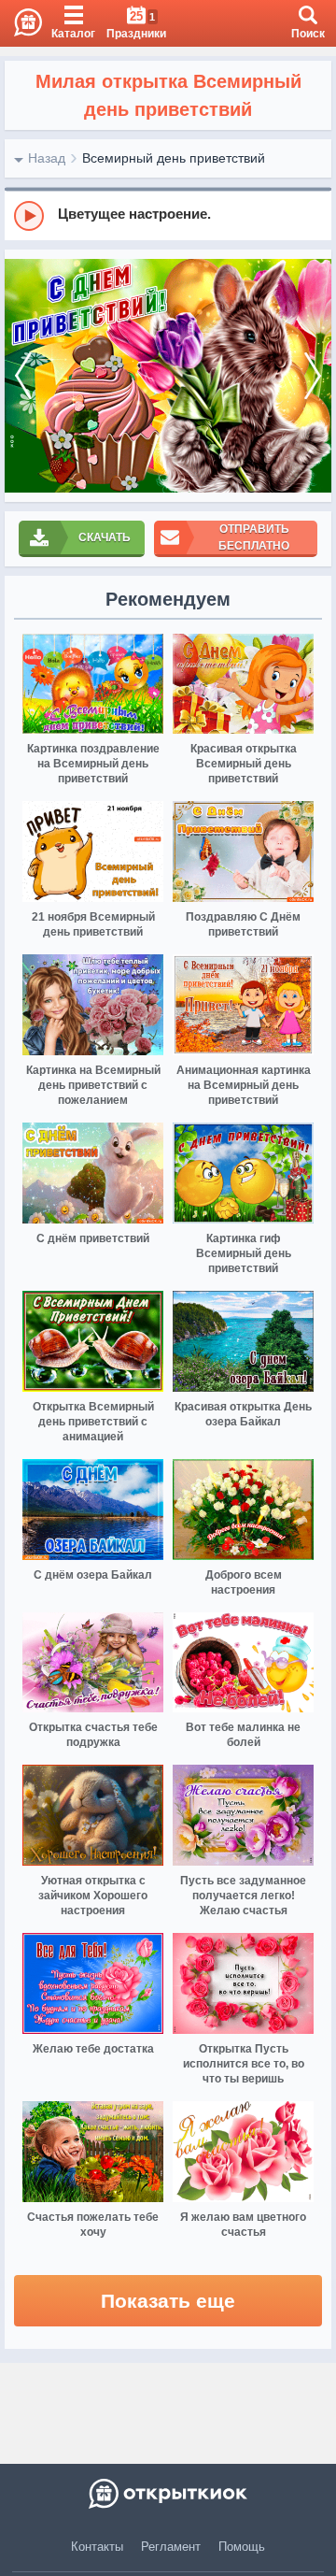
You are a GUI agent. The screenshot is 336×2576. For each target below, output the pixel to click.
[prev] (23, 376)
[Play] (29, 216)
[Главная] (21, 23)
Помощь (242, 2547)
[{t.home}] (168, 2494)
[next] (313, 376)
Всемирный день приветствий (174, 158)
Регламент (171, 2547)
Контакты (97, 2547)
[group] (168, 215)
